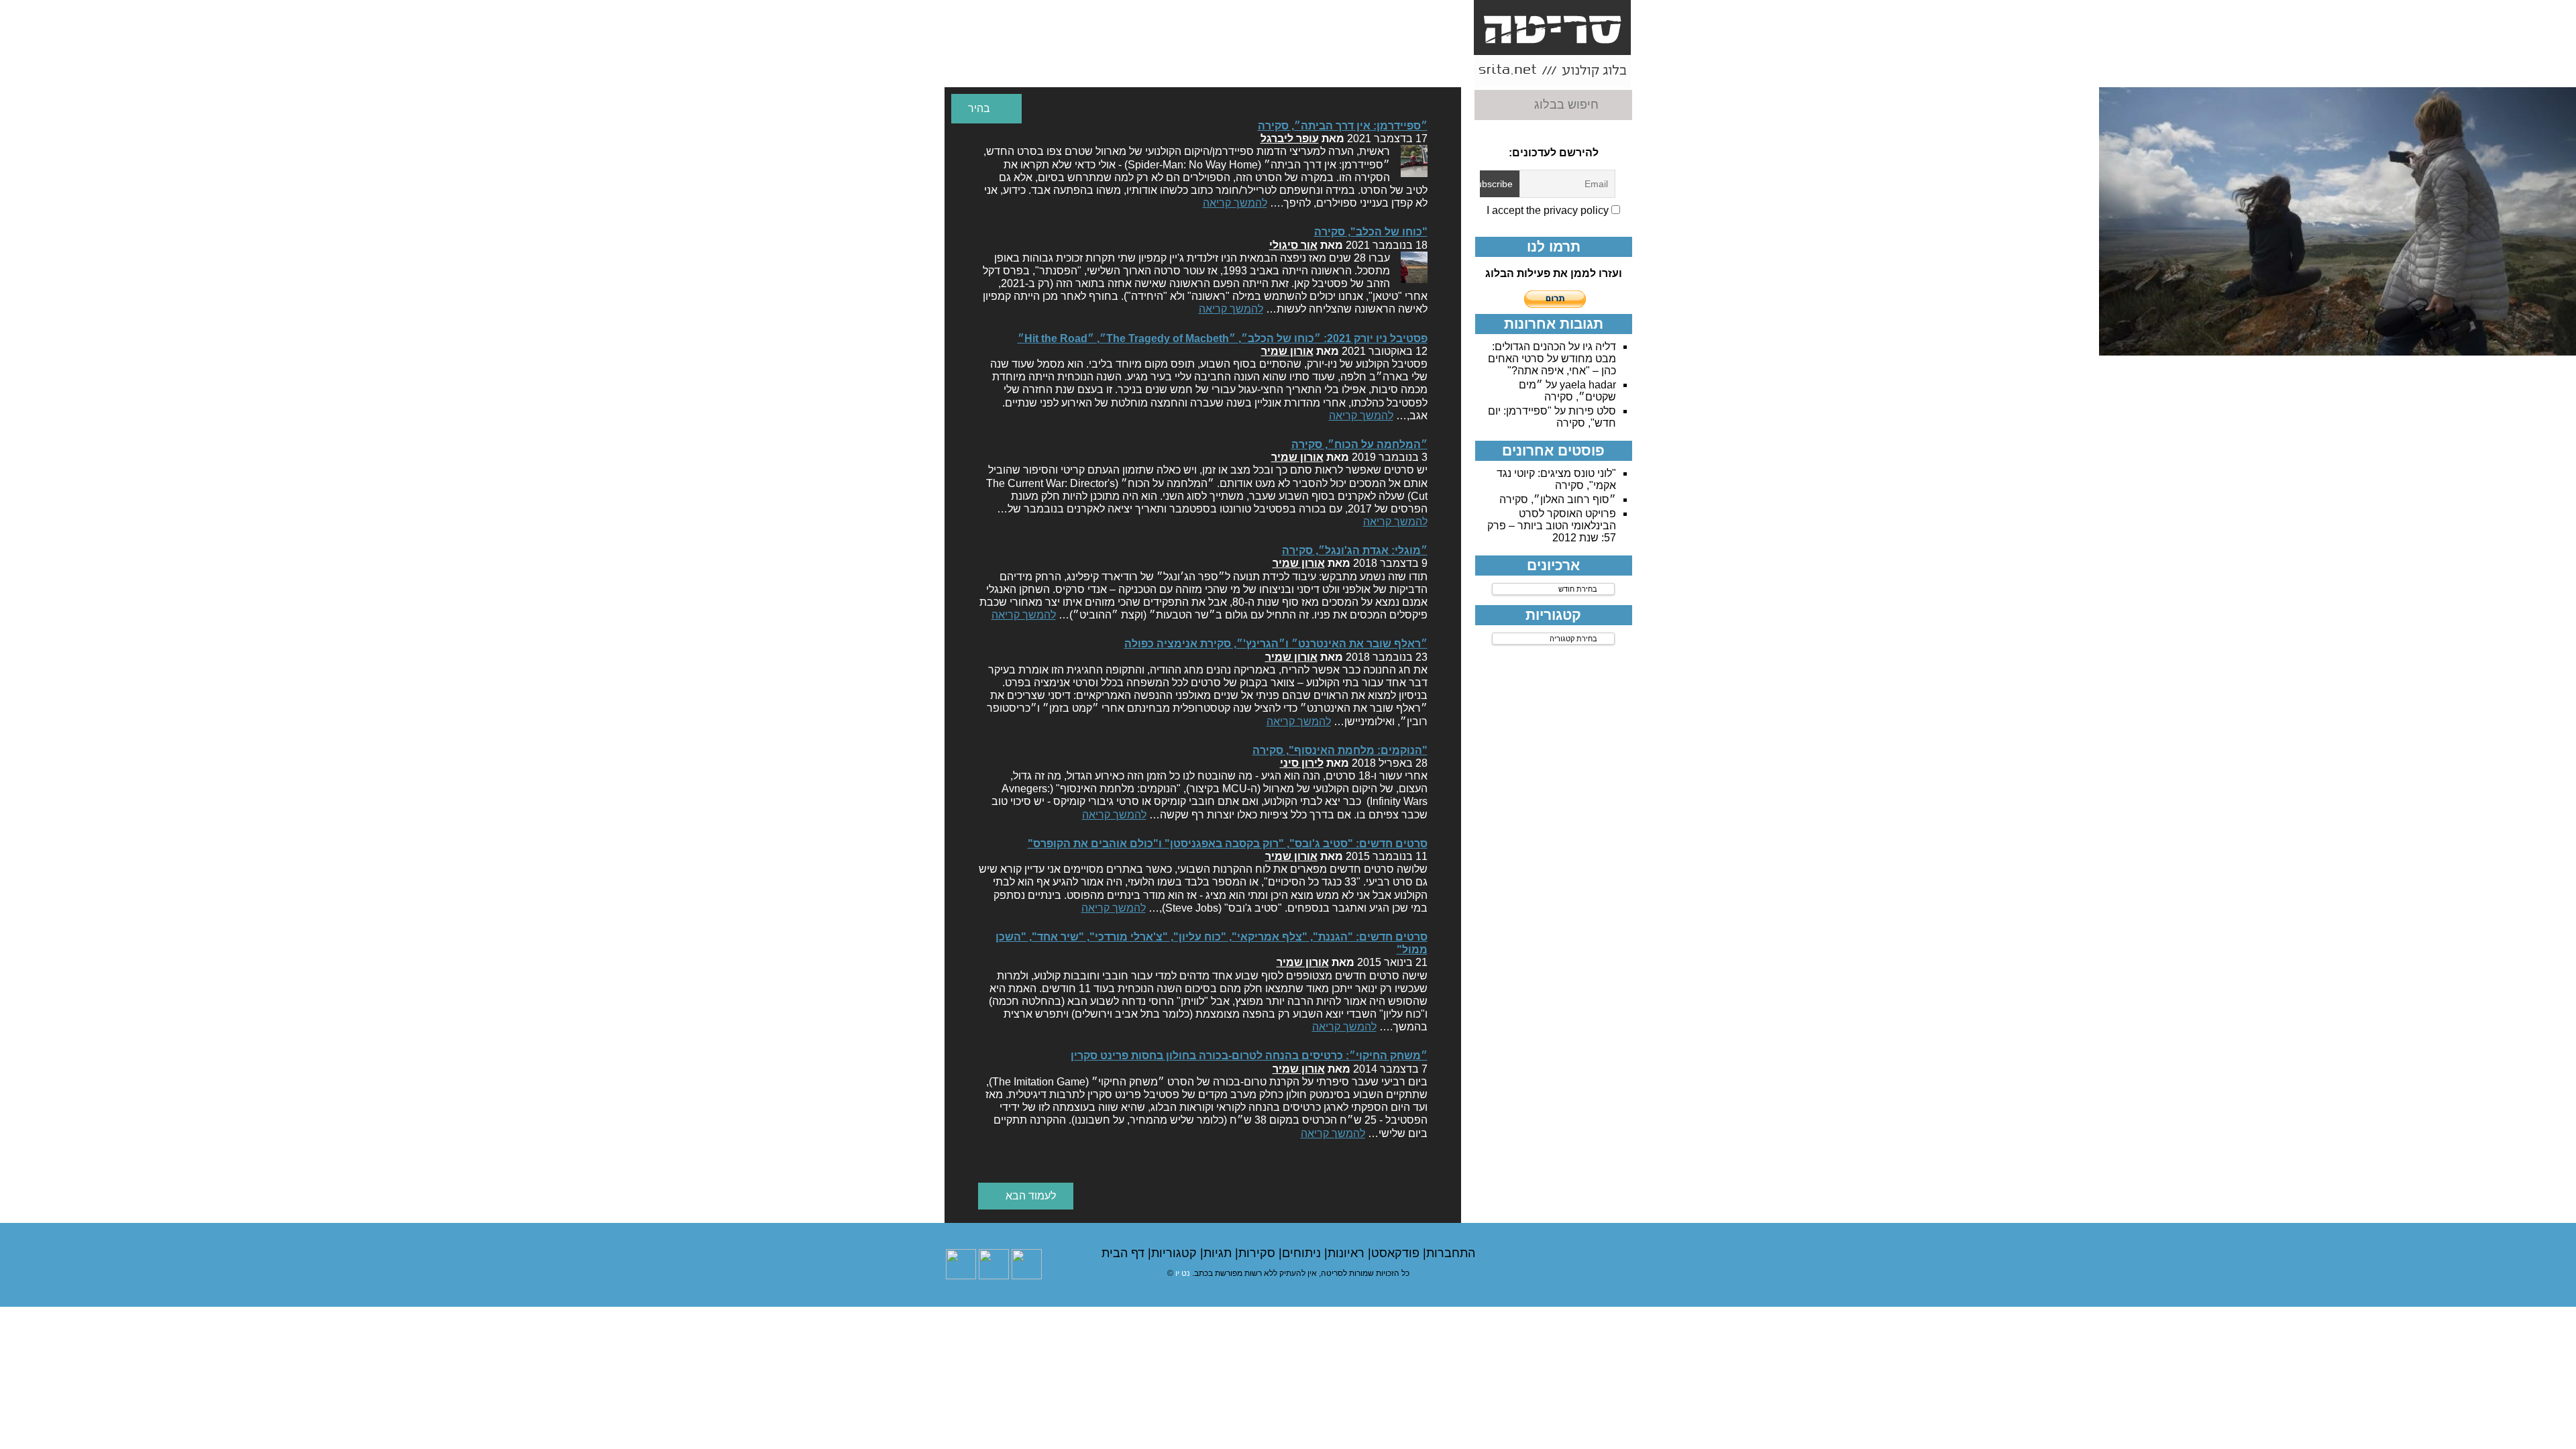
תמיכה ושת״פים (1056, 71)
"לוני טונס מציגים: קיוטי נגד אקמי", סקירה (1556, 479)
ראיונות (1348, 1253)
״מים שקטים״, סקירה (1567, 391)
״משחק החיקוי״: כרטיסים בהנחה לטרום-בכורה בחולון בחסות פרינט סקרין (1249, 1056)
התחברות (1451, 1253)
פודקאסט (1397, 1253)
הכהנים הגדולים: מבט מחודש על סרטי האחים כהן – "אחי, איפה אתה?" (1552, 359)
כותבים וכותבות (1359, 71)
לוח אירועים (980, 71)
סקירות (1258, 1253)
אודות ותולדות (1435, 71)
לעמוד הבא (1029, 1196)
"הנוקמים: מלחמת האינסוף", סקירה (1340, 750)
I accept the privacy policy (1549, 210)
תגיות (1219, 1253)
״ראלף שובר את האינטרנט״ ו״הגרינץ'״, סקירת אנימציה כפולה (1276, 644)
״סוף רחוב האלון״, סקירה (1558, 499)
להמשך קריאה (1235, 203)
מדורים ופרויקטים (1132, 71)
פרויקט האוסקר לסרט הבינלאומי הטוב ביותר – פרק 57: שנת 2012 (1552, 526)
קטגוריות (1176, 1253)
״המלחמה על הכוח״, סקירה (1359, 444)
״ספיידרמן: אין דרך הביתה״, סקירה (1343, 126)
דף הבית (1125, 1253)
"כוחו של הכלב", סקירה (1371, 232)
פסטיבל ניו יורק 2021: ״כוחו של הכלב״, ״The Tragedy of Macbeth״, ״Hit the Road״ (1223, 338)
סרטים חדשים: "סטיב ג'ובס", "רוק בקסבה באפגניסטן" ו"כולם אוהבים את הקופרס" (1228, 844)
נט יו (1183, 1273)
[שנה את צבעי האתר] (986, 109)
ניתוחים (1303, 1253)
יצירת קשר (1283, 65)
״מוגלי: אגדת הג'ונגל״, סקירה (1355, 550)
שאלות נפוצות (1208, 71)
